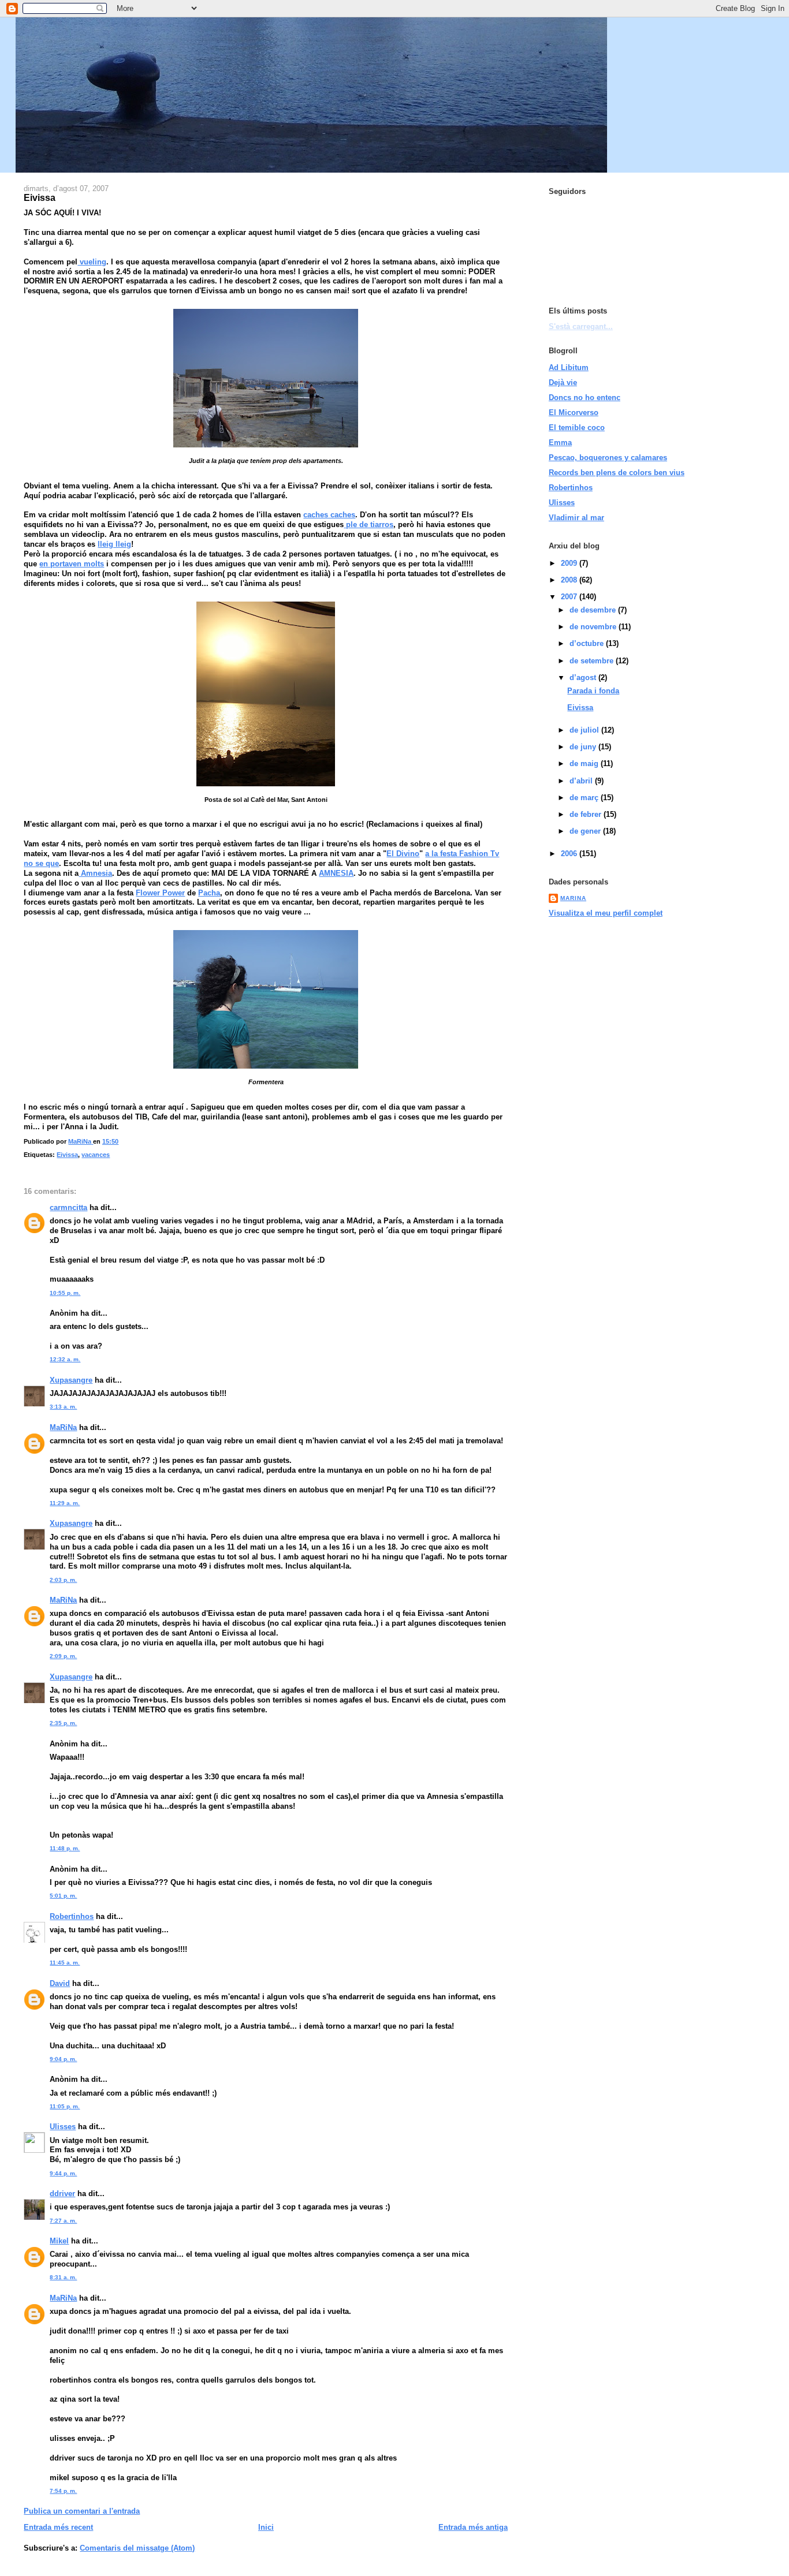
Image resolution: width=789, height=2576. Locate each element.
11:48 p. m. (65, 1848)
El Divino (403, 854)
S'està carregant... (581, 326)
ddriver (62, 2194)
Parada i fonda (593, 691)
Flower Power (160, 893)
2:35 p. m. (63, 1723)
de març (585, 798)
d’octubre (588, 643)
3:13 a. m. (63, 1407)
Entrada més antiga (473, 2527)
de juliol (585, 730)
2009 (570, 563)
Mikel (59, 2241)
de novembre (594, 627)
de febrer (587, 814)
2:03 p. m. (63, 1580)
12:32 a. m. (65, 1359)
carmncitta (68, 1207)
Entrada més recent (58, 2527)
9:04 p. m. (63, 2059)
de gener (586, 831)
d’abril (582, 781)
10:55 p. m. (65, 1293)
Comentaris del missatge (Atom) (137, 2548)
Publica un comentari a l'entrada (82, 2511)
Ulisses (63, 2127)
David (60, 1983)
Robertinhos (72, 1916)
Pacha (209, 893)
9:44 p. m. (63, 2173)
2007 (570, 597)
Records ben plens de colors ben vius (617, 473)
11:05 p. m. (65, 2106)
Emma (560, 443)
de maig (585, 764)
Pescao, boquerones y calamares (608, 458)
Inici (266, 2527)
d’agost (584, 677)
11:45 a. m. (65, 1963)
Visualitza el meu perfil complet (606, 913)
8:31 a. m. (63, 2277)
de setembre (593, 661)
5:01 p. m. (63, 1896)
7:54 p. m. (63, 2491)
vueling (92, 262)
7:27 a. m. (63, 2221)
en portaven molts (72, 564)
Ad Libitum (569, 367)
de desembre (594, 610)
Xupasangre (71, 1380)
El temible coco (577, 428)
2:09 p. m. (63, 1656)
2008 (570, 580)
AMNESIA (336, 873)
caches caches (329, 515)
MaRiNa (63, 1427)
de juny (584, 747)
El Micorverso (574, 412)
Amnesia (95, 873)
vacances (96, 1155)
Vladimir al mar (576, 518)
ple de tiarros (369, 524)
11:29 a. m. (65, 1503)
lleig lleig (114, 544)
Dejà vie (563, 382)
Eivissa (67, 1155)
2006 (570, 854)
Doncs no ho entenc (585, 397)
